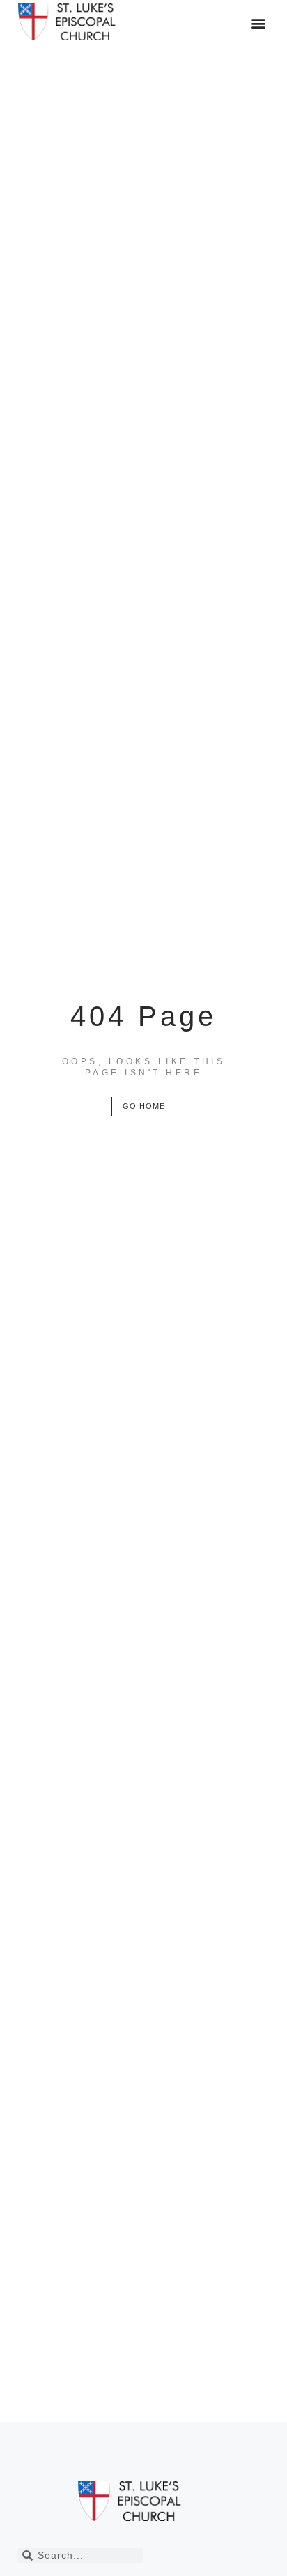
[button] (258, 23)
